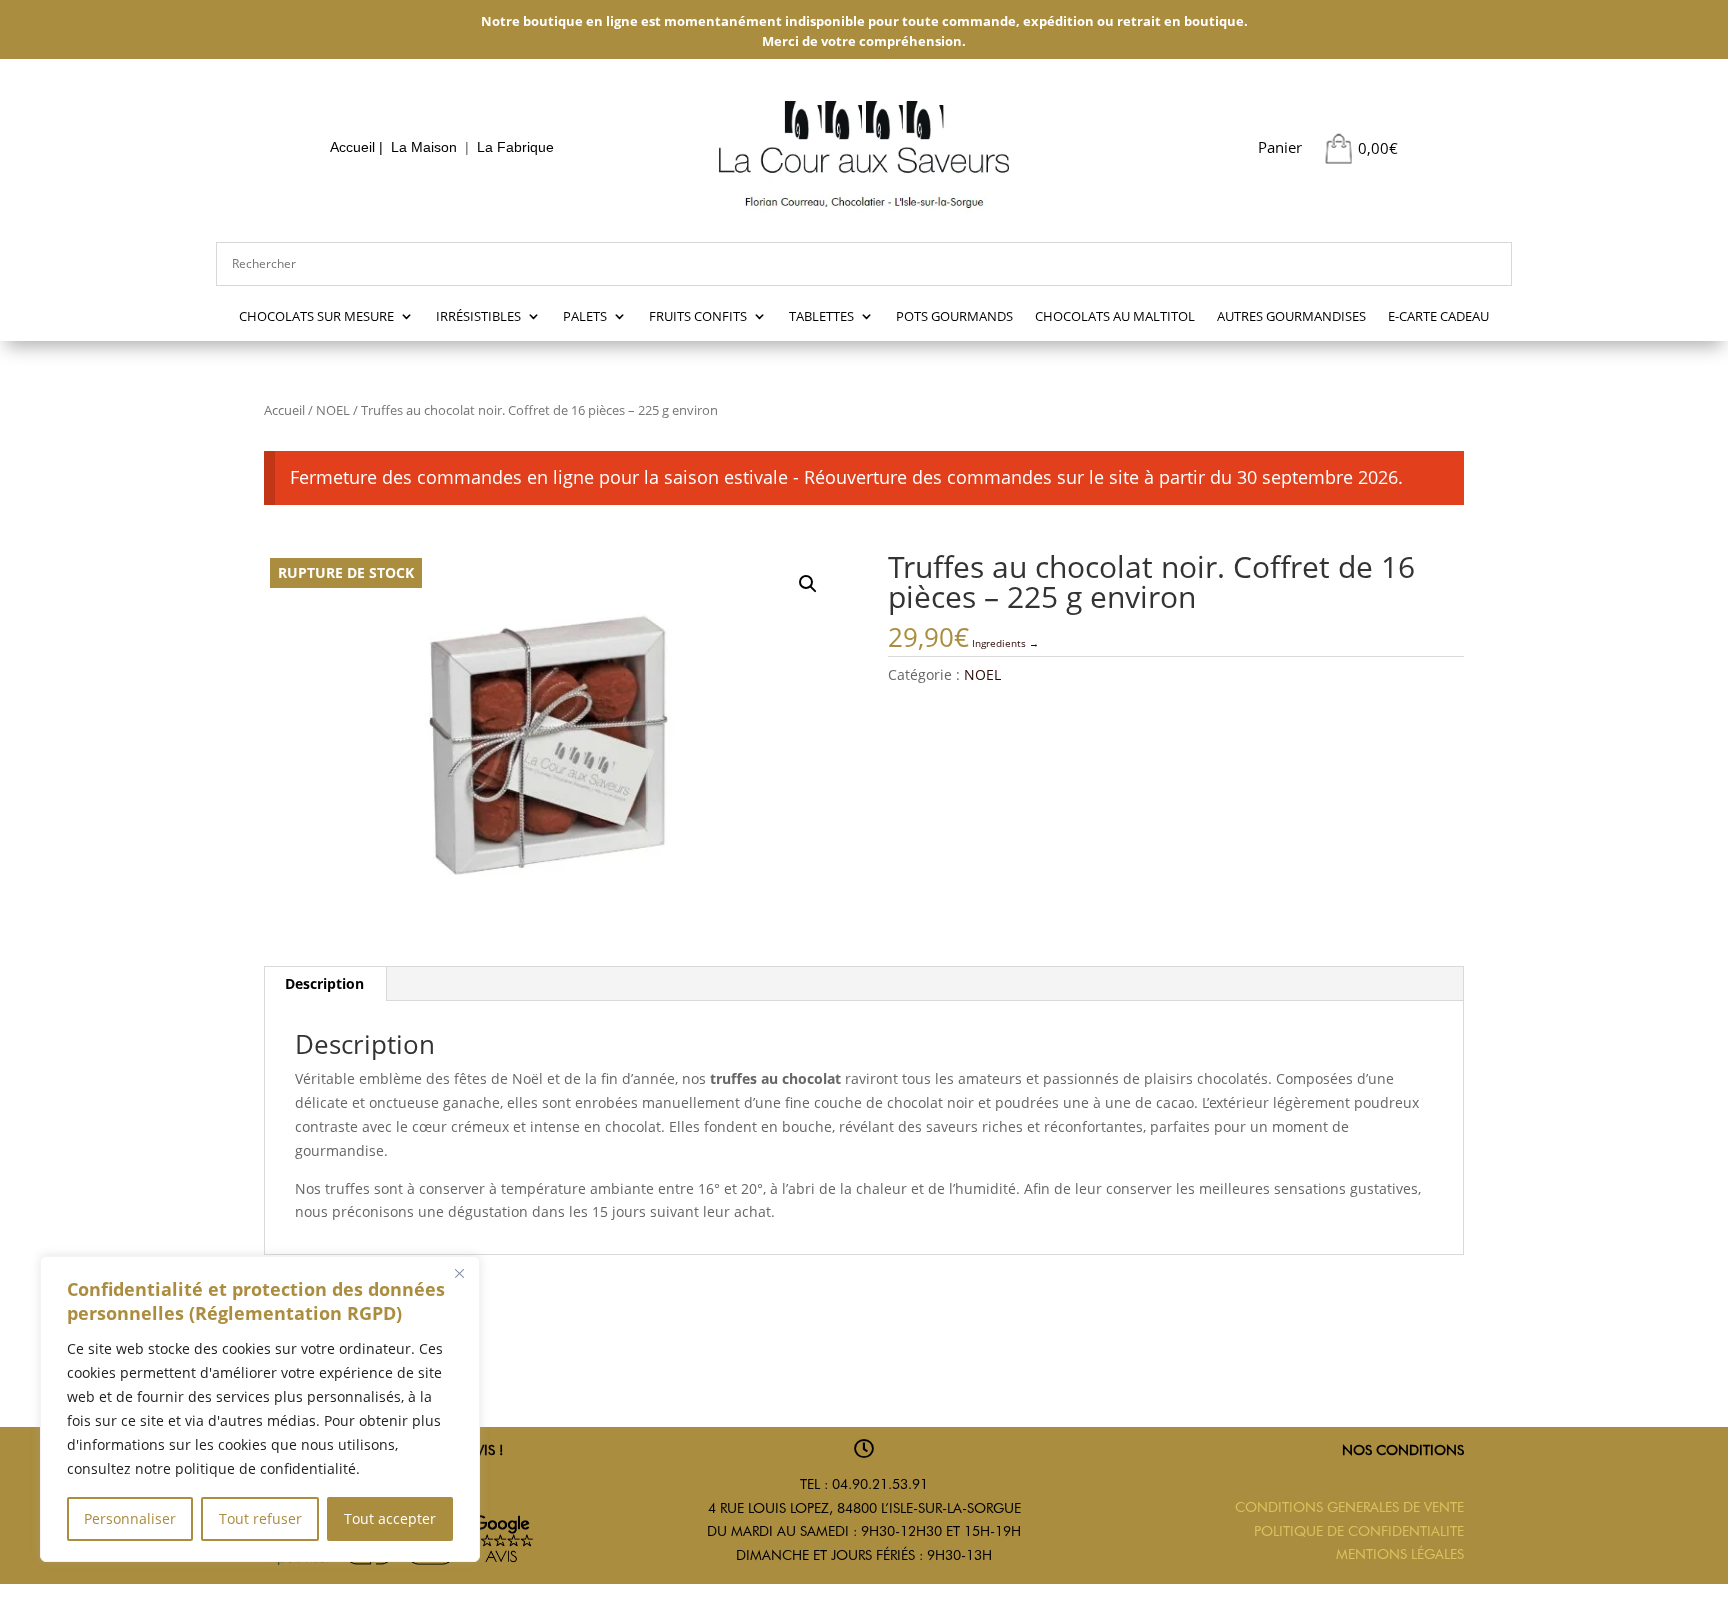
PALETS (585, 317)
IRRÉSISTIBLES (478, 317)
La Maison (424, 147)
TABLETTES (821, 317)
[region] (260, 1409)
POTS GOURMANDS (954, 317)
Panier (1280, 147)
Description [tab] (324, 983)
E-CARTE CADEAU (1438, 317)
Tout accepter (390, 1518)
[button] (808, 584)
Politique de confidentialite (1359, 1531)
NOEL (333, 410)
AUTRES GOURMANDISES (1291, 317)
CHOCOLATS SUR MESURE (316, 317)
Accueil (352, 147)
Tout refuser (260, 1518)
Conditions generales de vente (1349, 1507)
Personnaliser (130, 1518)
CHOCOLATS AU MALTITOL (1115, 317)
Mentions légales (1400, 1554)
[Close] (459, 1273)
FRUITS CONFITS (698, 317)
